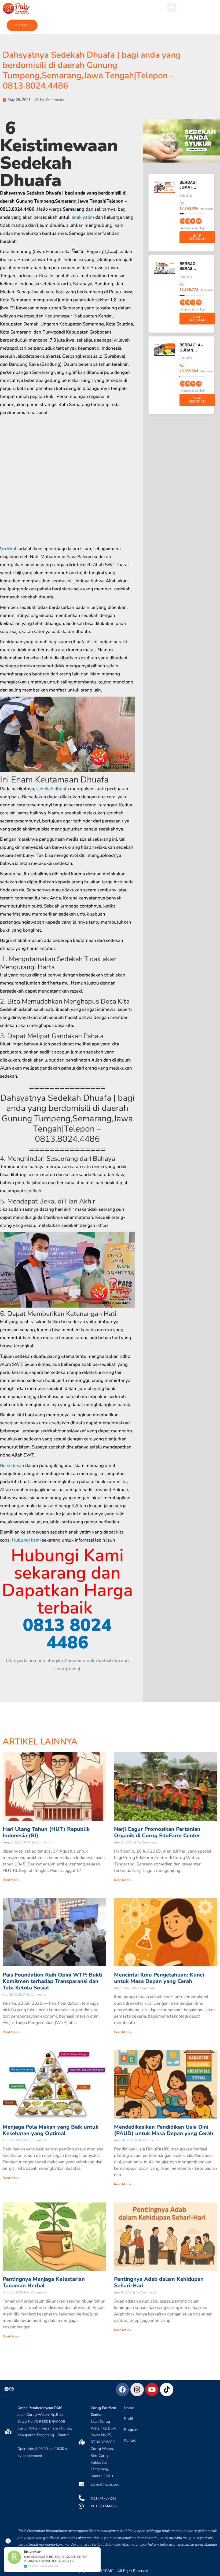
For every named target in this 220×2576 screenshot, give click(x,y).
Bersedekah (12, 1466)
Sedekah (9, 549)
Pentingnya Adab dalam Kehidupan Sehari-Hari (159, 2282)
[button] (172, 7)
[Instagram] (137, 2390)
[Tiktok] (167, 2390)
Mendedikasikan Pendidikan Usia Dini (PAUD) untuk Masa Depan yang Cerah (164, 2130)
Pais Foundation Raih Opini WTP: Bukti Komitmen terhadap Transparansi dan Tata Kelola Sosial (52, 1981)
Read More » (11, 1880)
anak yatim (83, 217)
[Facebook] (122, 2390)
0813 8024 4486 (67, 1634)
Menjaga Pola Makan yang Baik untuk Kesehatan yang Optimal (51, 2130)
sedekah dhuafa (53, 789)
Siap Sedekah (197, 237)
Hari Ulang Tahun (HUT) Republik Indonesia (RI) (46, 1832)
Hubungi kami (26, 1540)
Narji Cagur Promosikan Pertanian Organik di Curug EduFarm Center (157, 1832)
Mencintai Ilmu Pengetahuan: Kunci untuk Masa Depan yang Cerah (159, 1978)
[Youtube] (152, 2390)
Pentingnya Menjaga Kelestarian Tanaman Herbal (44, 2282)
